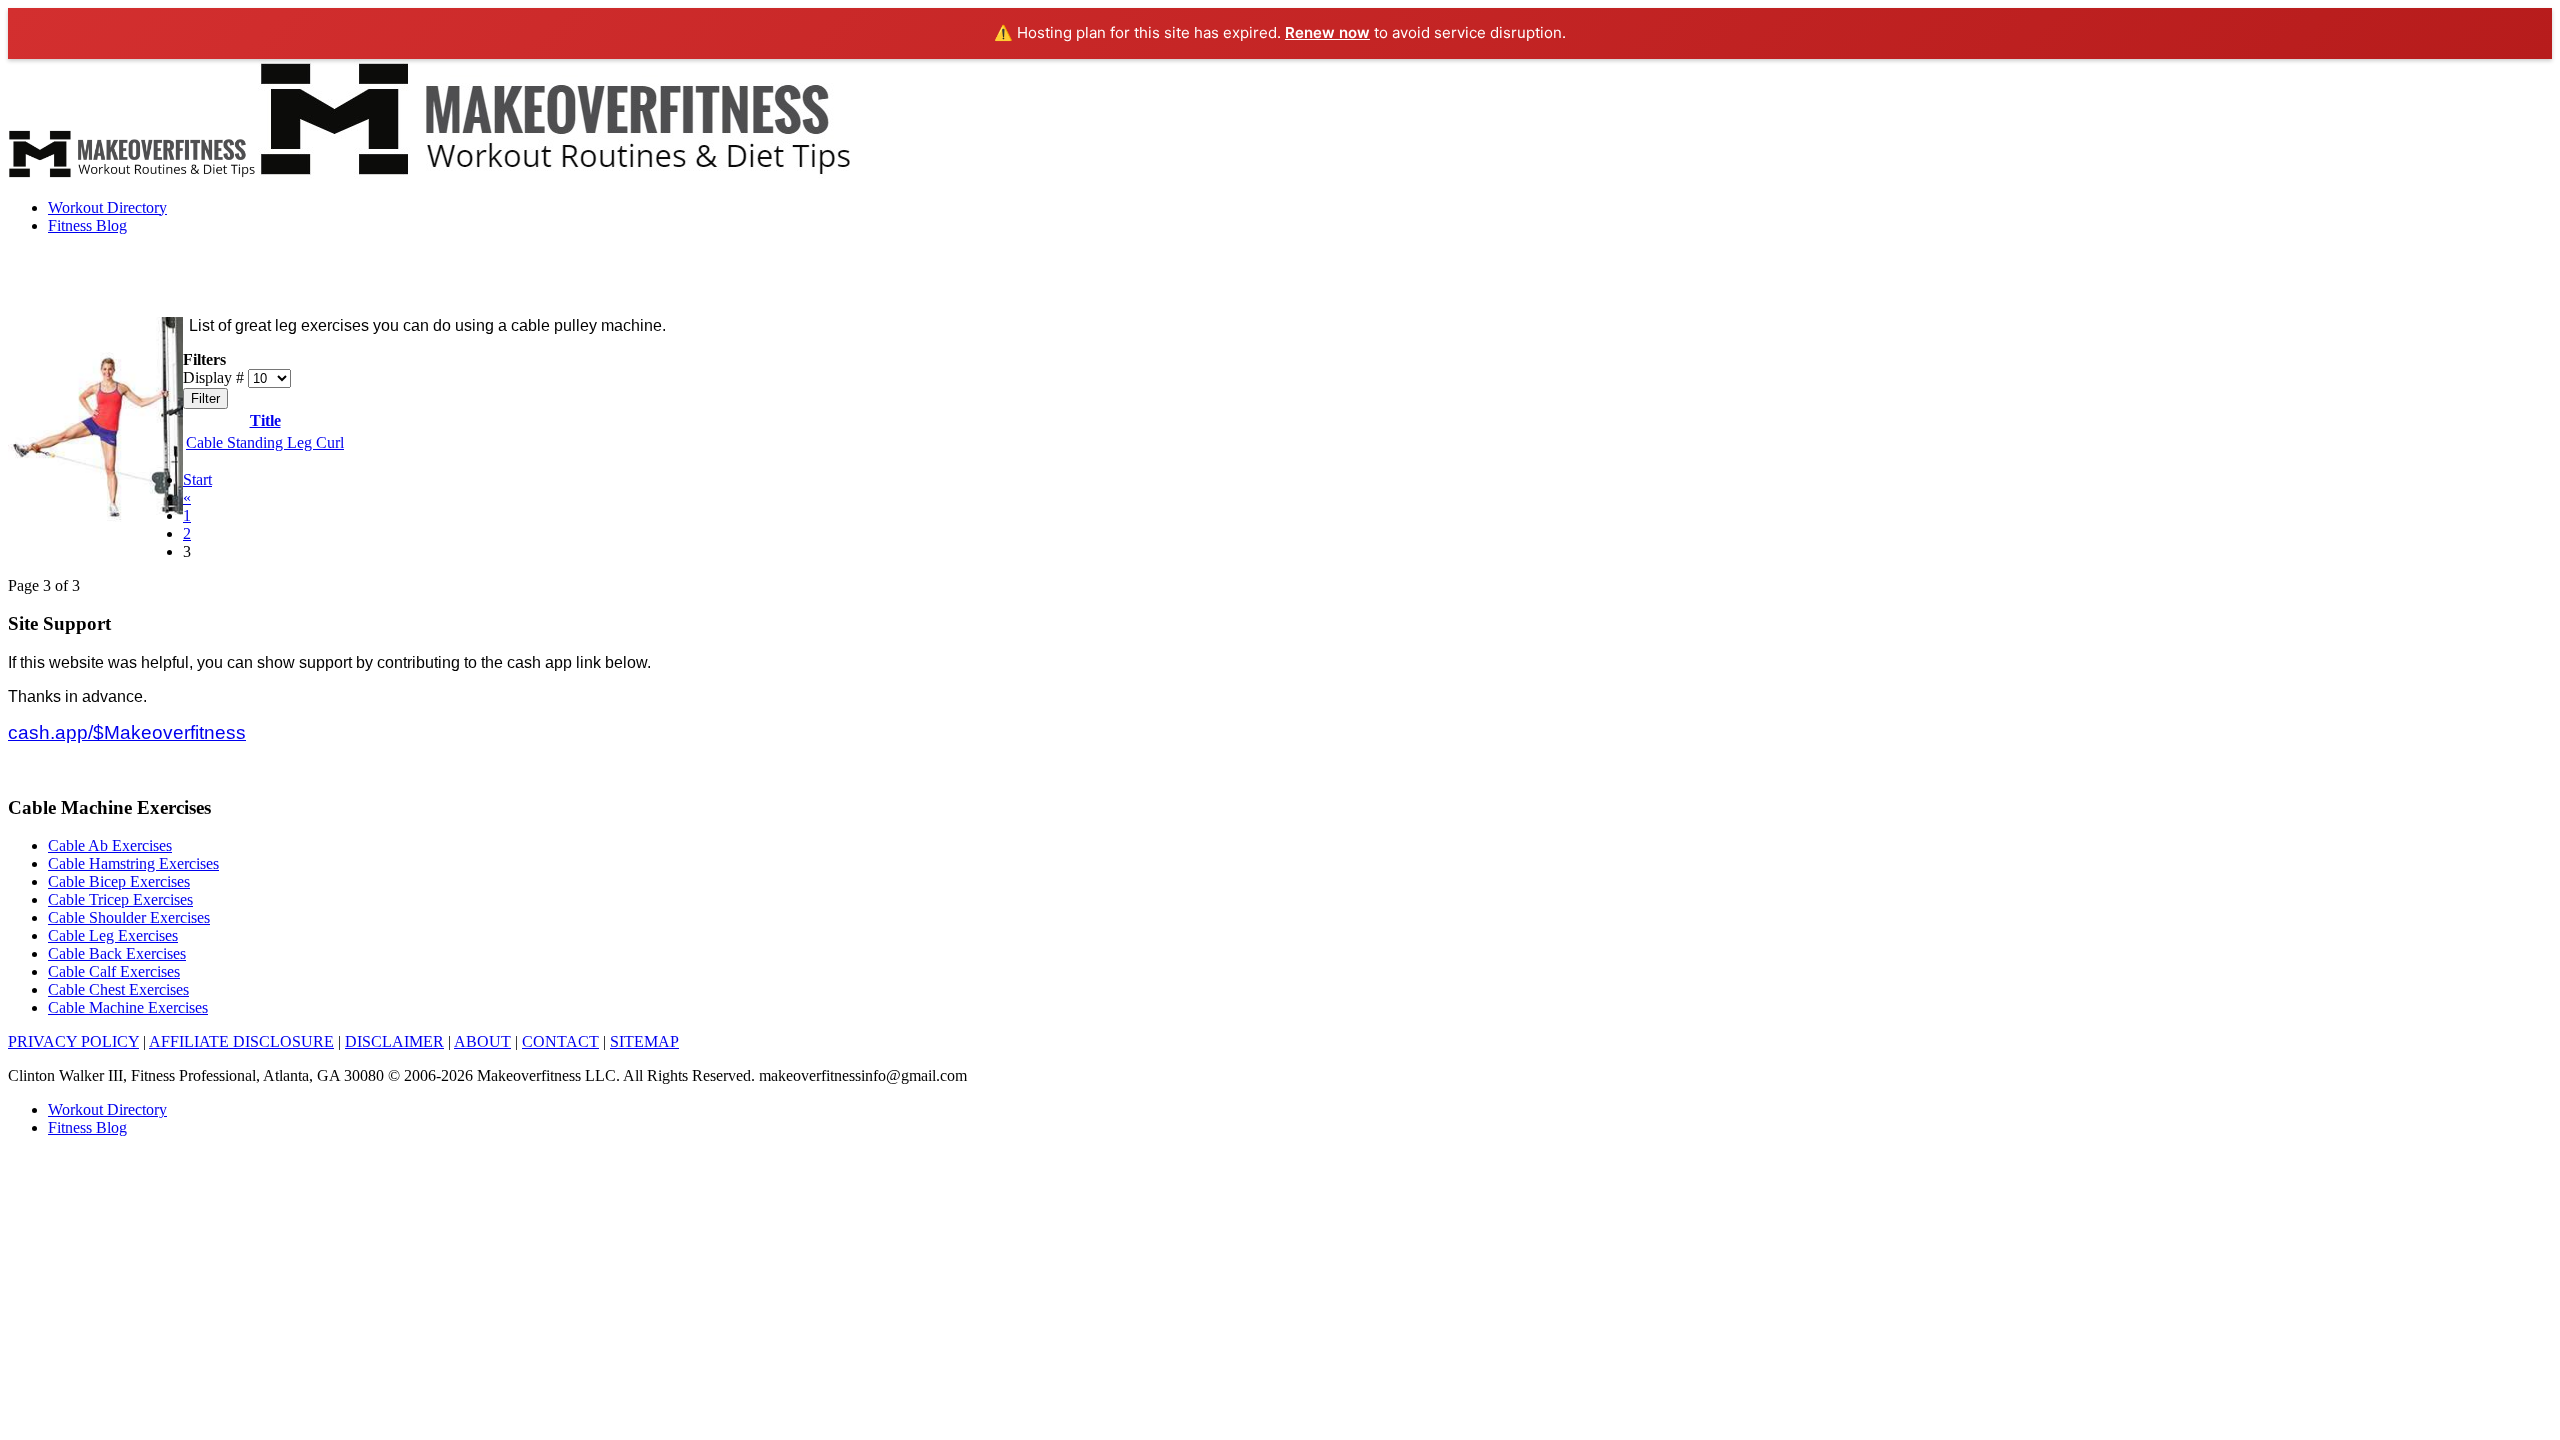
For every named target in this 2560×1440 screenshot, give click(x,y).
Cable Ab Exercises (110, 845)
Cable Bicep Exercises (119, 881)
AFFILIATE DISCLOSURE (241, 1041)
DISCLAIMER (394, 1041)
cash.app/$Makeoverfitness (127, 732)
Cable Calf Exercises (114, 971)
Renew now (1327, 32)
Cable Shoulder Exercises (129, 917)
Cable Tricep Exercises (120, 899)
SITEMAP (644, 1041)
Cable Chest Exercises (118, 989)
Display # (215, 377)
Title (265, 420)
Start (197, 479)
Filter (205, 398)
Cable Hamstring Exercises (133, 863)
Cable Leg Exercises (113, 935)
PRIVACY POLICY (73, 1041)
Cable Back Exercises (117, 953)
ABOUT (482, 1041)
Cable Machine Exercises (128, 1007)
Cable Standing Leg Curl (265, 442)
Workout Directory (107, 207)
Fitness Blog (87, 225)
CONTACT (560, 1041)
